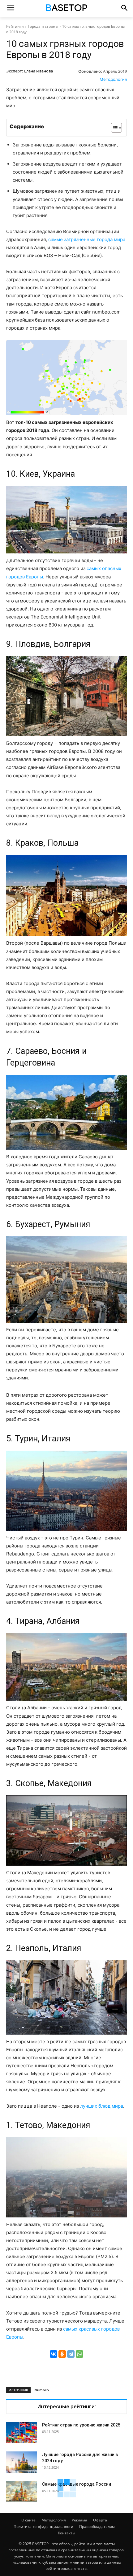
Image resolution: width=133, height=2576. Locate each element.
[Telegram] (71, 2354)
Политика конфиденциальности (43, 2527)
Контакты (66, 2533)
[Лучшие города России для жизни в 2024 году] (22, 2462)
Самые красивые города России (77, 2484)
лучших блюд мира (102, 2106)
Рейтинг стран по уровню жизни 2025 (81, 2425)
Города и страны (43, 26)
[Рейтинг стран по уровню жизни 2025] (22, 2432)
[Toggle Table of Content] (113, 128)
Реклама (79, 2520)
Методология (113, 79)
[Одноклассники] (62, 2354)
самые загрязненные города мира (87, 239)
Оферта (100, 2520)
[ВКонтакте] (54, 2354)
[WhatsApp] (79, 2354)
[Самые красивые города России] (22, 2492)
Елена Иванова (39, 71)
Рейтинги (15, 26)
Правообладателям (97, 2527)
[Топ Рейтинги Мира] (66, 9)
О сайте (28, 2520)
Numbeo (42, 2390)
